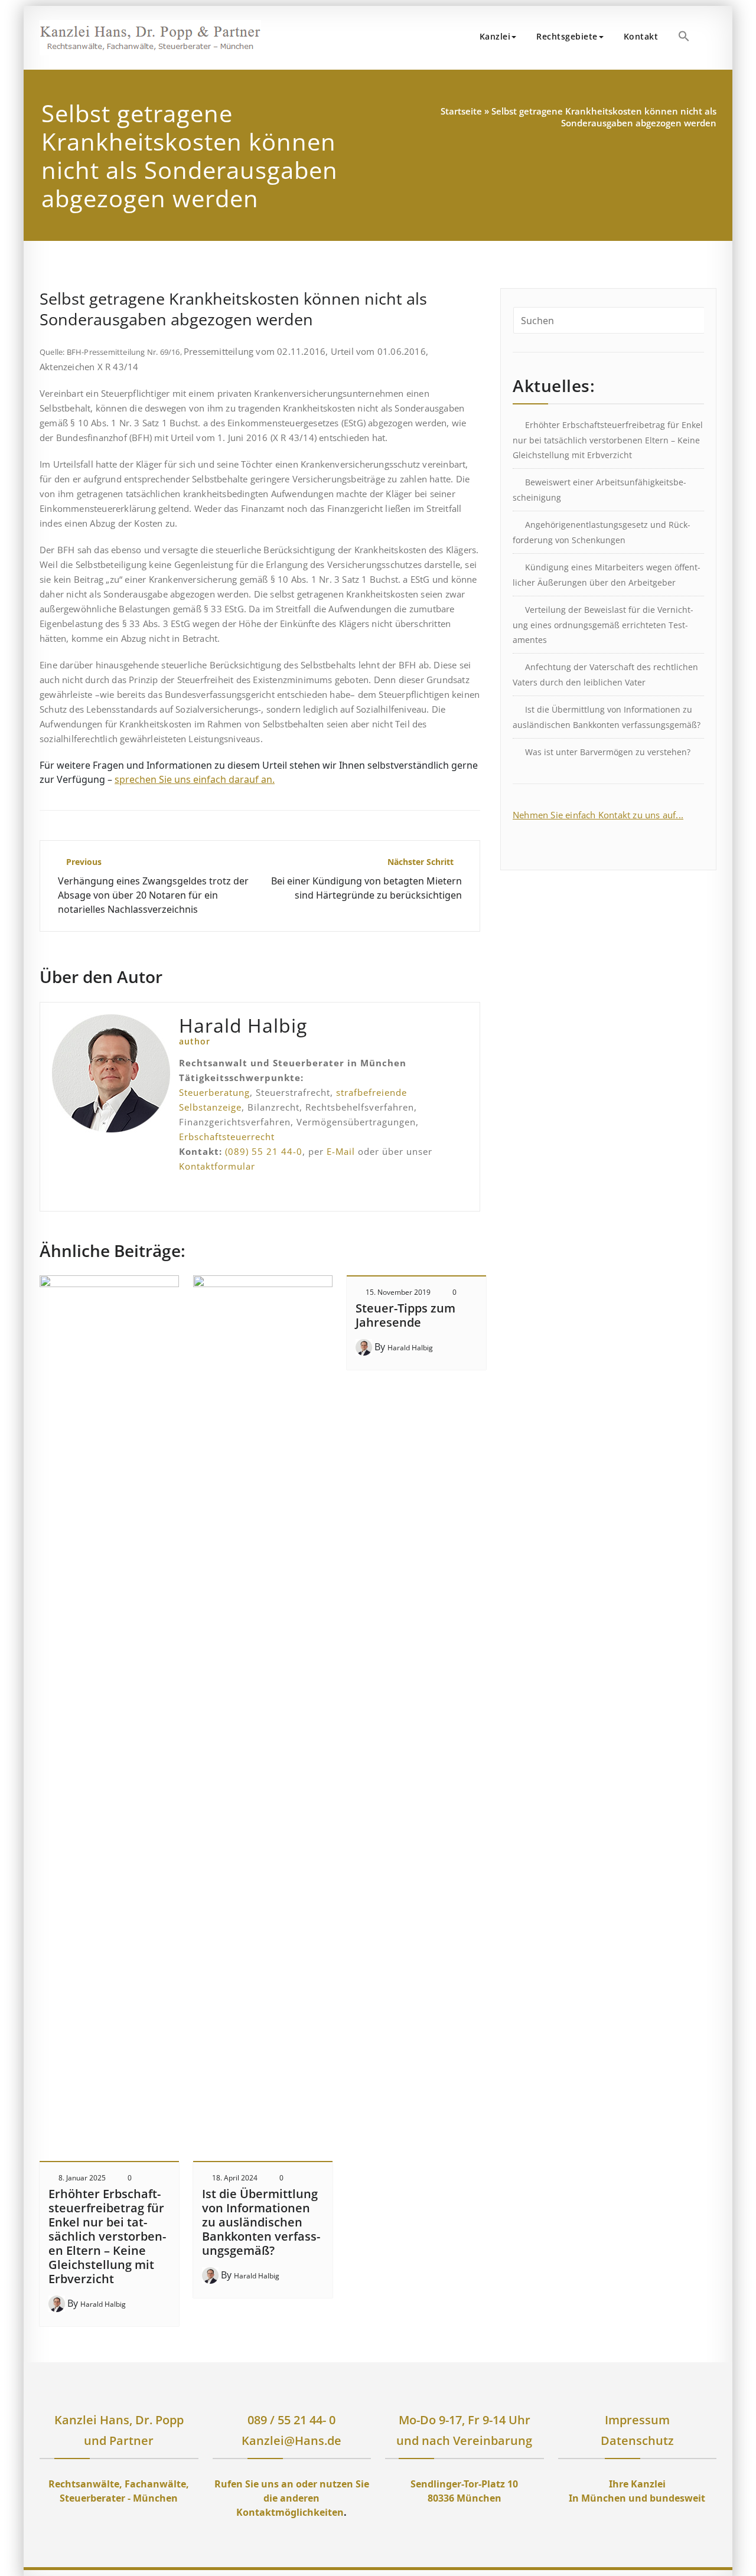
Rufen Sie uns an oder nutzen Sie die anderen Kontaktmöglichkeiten (292, 2498)
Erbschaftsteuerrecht (227, 1137)
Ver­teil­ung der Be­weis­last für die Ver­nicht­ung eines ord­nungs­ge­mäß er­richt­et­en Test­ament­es (603, 625)
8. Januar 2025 (82, 2178)
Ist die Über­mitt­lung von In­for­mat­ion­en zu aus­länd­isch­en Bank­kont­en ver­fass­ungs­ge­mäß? (261, 2222)
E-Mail (341, 1151)
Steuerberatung (214, 1092)
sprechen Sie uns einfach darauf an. (195, 779)
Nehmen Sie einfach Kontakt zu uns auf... (598, 815)
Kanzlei (495, 36)
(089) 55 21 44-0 (264, 1151)
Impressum (637, 2420)
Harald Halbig (103, 2304)
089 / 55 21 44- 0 (291, 2420)
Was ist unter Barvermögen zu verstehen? (608, 752)
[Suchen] (713, 38)
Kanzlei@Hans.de (291, 2440)
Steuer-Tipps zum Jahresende (405, 1315)
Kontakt (641, 36)
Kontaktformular (217, 1166)
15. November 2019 (398, 1292)
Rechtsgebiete (567, 36)
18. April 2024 (235, 2178)
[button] (684, 36)
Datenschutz (637, 2440)
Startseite (461, 111)
